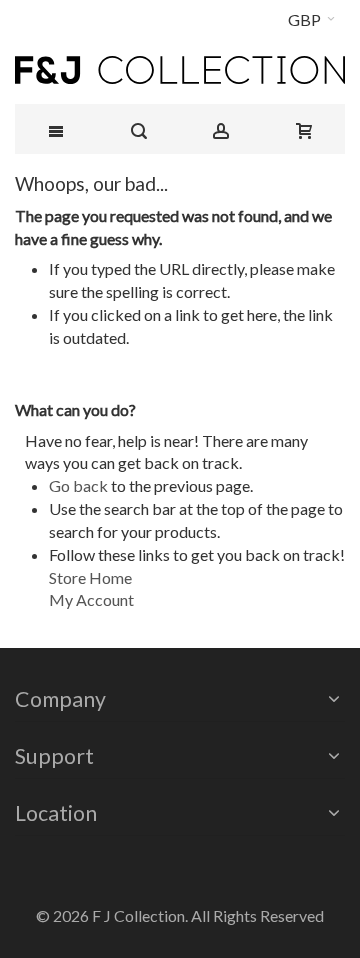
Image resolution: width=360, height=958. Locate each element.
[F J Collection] (180, 70)
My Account (91, 599)
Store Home (90, 577)
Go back (78, 485)
